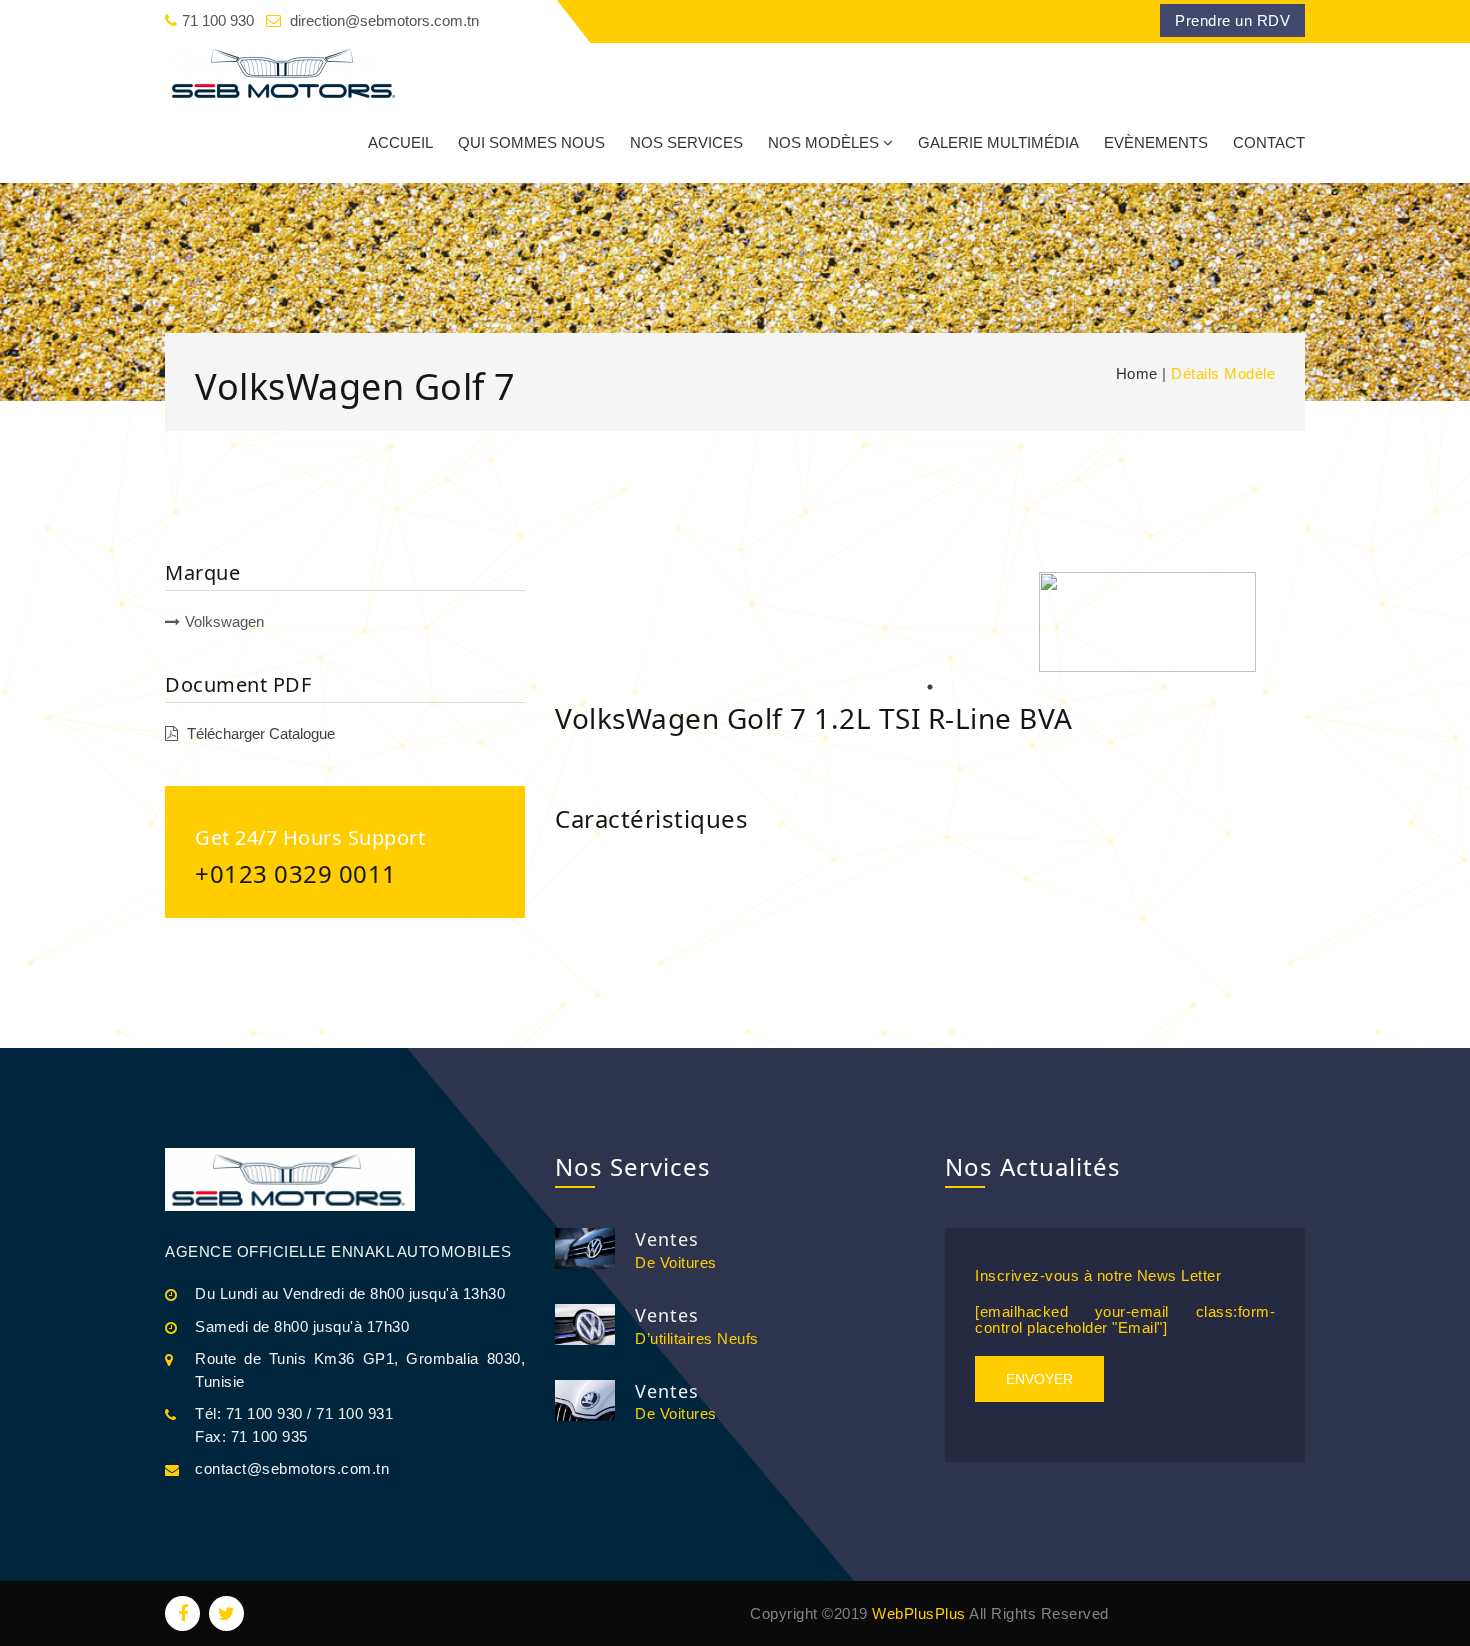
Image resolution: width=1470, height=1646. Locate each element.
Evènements (1156, 142)
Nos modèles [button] (823, 142)
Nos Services (686, 142)
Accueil (400, 142)
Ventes (667, 1239)
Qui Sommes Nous (531, 142)
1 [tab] (930, 687)
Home (1137, 373)
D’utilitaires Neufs (697, 1338)
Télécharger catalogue (261, 733)
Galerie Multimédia (998, 142)
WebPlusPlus (917, 1613)
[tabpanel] (1147, 622)
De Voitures (676, 1262)
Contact (1269, 142)
